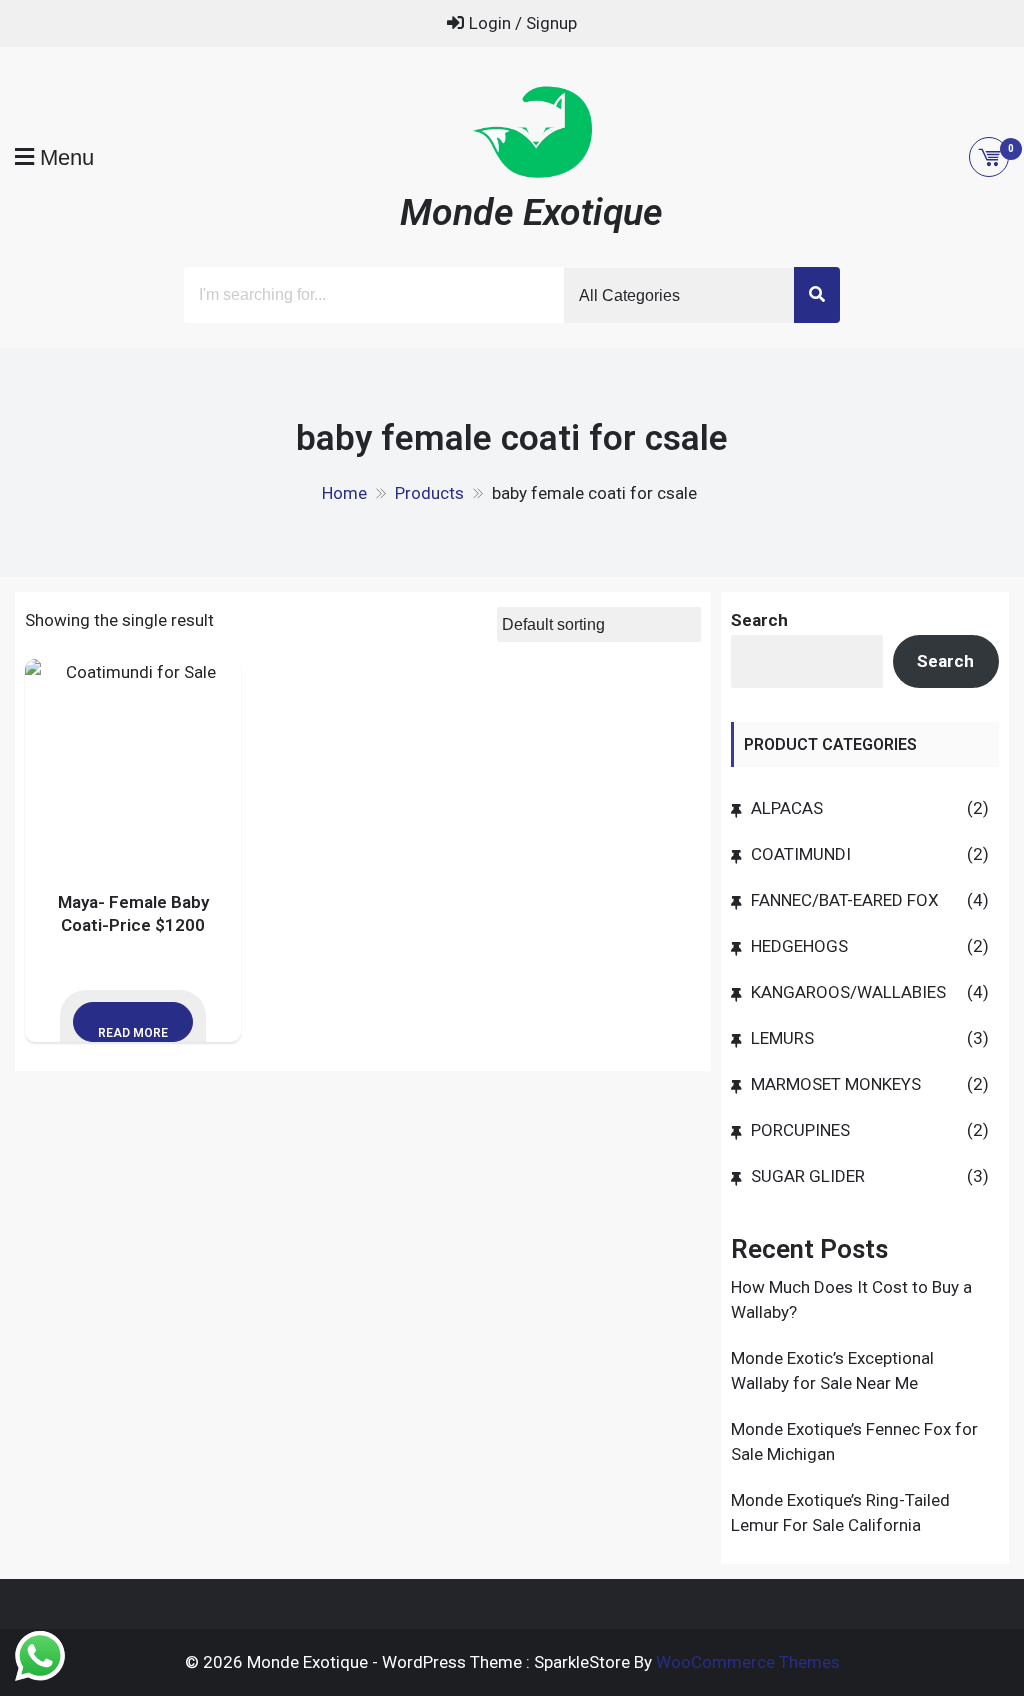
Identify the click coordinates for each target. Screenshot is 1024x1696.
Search (759, 620)
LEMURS (782, 1038)
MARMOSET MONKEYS (836, 1084)
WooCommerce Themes (748, 1662)
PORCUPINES (800, 1130)
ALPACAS (787, 808)
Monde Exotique (531, 212)
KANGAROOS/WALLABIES (848, 992)
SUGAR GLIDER (808, 1176)
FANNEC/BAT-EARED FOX (845, 900)
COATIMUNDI (801, 854)
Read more (133, 1033)
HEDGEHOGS (799, 946)
